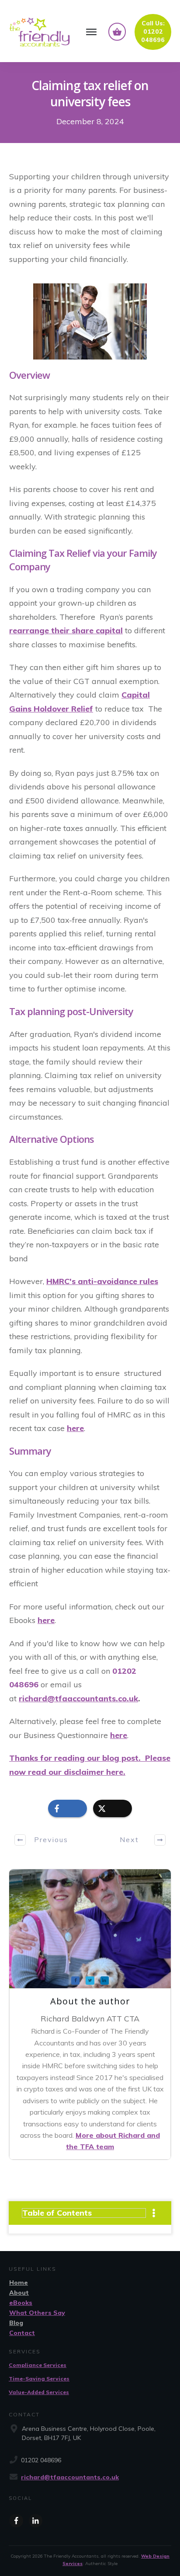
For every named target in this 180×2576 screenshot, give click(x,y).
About (19, 2293)
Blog (16, 2323)
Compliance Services (38, 2365)
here (75, 1428)
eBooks (21, 2303)
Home (19, 2283)
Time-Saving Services (39, 2379)
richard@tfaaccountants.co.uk (70, 2477)
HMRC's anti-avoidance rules (102, 1281)
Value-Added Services (39, 2392)
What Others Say (37, 2313)
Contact (22, 2333)
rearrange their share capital (66, 630)
